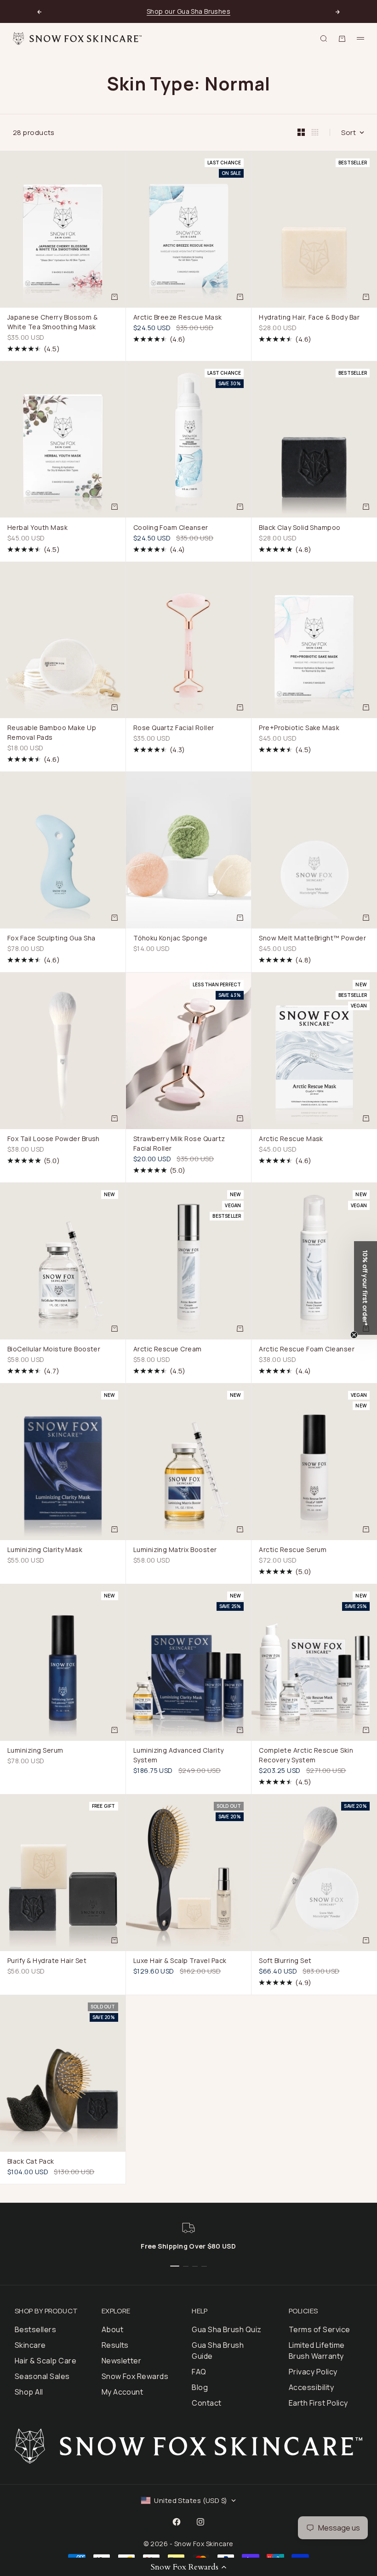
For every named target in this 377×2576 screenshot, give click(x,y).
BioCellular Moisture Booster (54, 1350)
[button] (188, 2567)
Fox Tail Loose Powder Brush (54, 1140)
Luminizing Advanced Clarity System (179, 1756)
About (112, 2329)
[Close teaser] (354, 1335)
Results (115, 2345)
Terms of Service (320, 2329)
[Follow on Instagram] (200, 2522)
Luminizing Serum (35, 1751)
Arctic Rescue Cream (168, 1350)
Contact (206, 2403)
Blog (200, 2387)
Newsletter (122, 2361)
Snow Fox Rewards (135, 2376)
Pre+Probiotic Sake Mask (299, 729)
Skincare (30, 2345)
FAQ (199, 2372)
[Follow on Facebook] (177, 2522)
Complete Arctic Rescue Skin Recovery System (306, 1756)
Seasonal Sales (42, 2376)
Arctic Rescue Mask (291, 1140)
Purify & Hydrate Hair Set (47, 1962)
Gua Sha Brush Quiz (227, 2329)
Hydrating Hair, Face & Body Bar (309, 318)
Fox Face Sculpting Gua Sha (51, 939)
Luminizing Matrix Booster (175, 1551)
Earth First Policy (318, 2403)
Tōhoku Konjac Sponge (171, 939)
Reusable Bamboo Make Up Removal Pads (52, 734)
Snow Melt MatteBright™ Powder (312, 939)
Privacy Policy (313, 2372)
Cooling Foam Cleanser (171, 528)
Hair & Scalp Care (46, 2361)
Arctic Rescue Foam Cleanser (307, 1350)
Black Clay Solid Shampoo (300, 528)
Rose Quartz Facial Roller (174, 729)
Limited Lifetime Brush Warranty (317, 2351)
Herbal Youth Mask (37, 528)
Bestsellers (35, 2329)
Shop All (29, 2392)
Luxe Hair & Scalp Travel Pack (180, 1962)
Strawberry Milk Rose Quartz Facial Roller (179, 1145)
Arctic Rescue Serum (293, 1551)
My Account (123, 2392)
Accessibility (311, 2387)
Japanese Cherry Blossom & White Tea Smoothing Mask (52, 323)
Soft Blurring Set (285, 1962)
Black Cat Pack (31, 2162)
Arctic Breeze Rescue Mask (178, 318)
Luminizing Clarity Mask (45, 1551)
